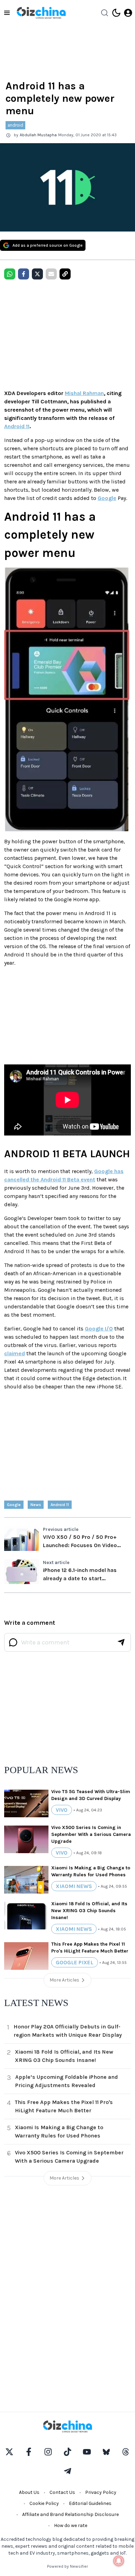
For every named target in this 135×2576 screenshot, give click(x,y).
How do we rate (71, 2525)
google (14, 1505)
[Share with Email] (51, 274)
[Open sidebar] (7, 13)
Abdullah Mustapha (38, 135)
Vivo (62, 1810)
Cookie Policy (44, 2503)
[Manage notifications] (119, 2561)
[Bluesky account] (106, 2452)
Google (107, 498)
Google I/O (99, 1329)
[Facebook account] (29, 2452)
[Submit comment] (121, 1642)
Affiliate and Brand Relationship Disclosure (70, 2514)
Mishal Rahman (84, 393)
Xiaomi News (74, 1886)
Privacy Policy (101, 2492)
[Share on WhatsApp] (10, 274)
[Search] (105, 13)
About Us (29, 2492)
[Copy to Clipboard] (65, 274)
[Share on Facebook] (24, 274)
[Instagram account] (48, 2452)
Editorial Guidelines (90, 2503)
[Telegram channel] (67, 2471)
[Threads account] (126, 2452)
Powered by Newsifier (67, 2566)
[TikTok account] (67, 2452)
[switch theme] (116, 13)
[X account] (9, 2452)
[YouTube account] (87, 2452)
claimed (15, 1353)
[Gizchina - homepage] (41, 13)
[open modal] (128, 13)
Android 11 (17, 426)
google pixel (75, 1962)
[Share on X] (37, 274)
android (15, 125)
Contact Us (62, 2492)
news (36, 1505)
